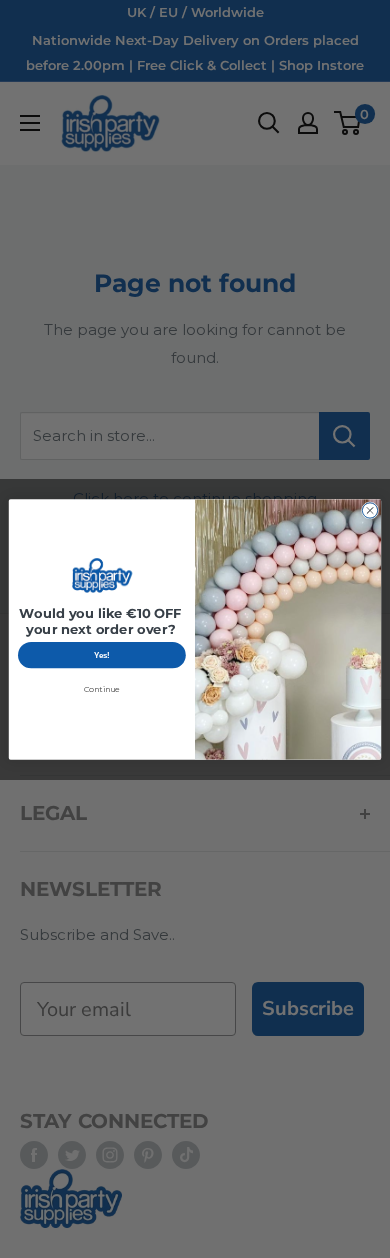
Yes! (102, 654)
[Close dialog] (369, 509)
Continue (102, 689)
